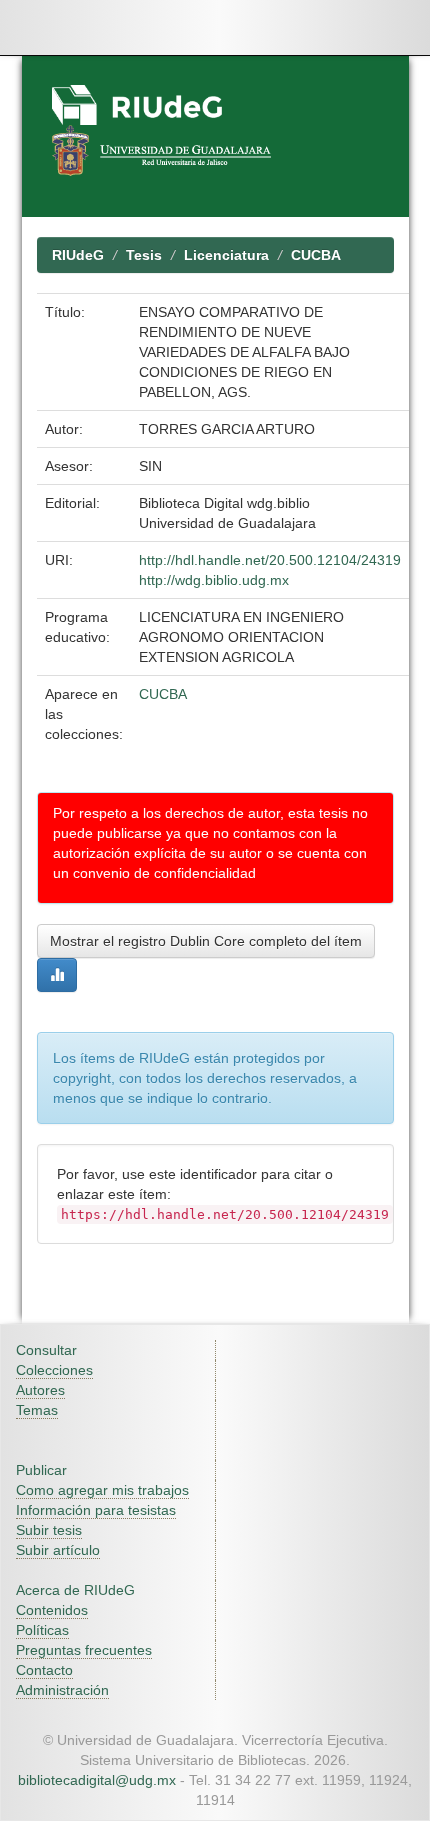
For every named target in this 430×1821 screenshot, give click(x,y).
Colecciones (54, 1370)
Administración (62, 1690)
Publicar (41, 1470)
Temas (37, 1410)
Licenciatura (226, 255)
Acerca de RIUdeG (75, 1590)
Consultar (46, 1350)
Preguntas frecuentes (84, 1650)
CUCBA (316, 255)
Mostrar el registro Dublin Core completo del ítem (206, 941)
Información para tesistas (96, 1510)
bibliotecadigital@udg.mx (97, 1780)
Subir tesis (49, 1530)
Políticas (42, 1630)
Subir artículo (58, 1550)
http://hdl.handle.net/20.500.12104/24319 (270, 560)
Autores (40, 1390)
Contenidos (52, 1610)
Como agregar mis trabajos (102, 1490)
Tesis (144, 255)
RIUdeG (78, 255)
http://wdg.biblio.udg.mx (214, 580)
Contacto (44, 1670)
